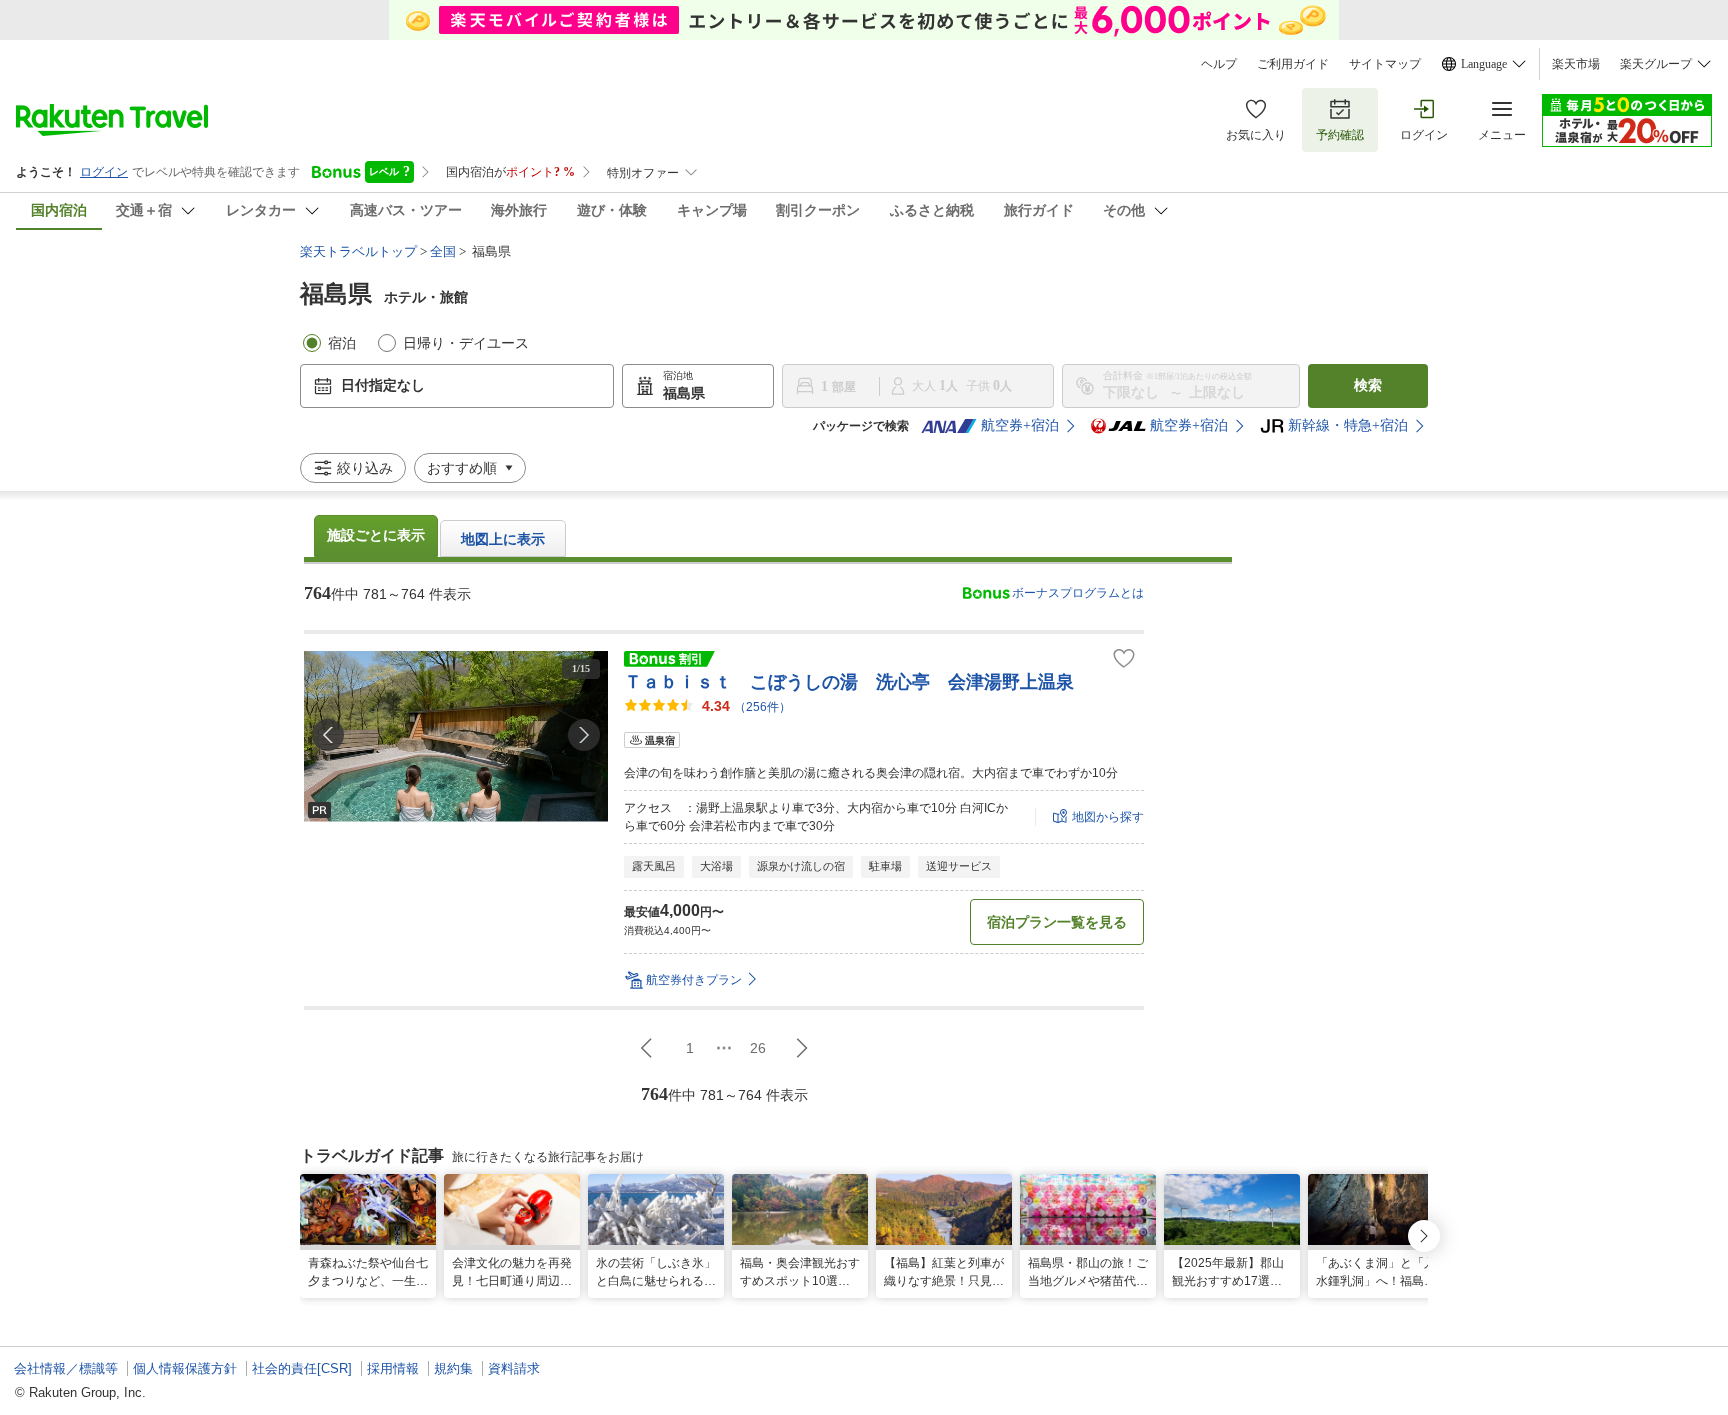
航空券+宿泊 (1020, 425)
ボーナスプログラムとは (1078, 593)
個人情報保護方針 (185, 1368)
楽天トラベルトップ (358, 252)
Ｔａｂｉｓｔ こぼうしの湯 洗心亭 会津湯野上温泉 (849, 682)
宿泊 (342, 343)
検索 (1368, 385)
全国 (443, 252)
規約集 (453, 1368)
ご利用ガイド (1293, 64)
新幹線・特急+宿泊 (1348, 425)
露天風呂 (654, 866)
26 (758, 1048)
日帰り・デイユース (466, 343)
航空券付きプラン (694, 980)
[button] (584, 735)
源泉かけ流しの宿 (801, 866)
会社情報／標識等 (66, 1368)
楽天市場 (1576, 64)
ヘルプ (1219, 64)
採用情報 (393, 1368)
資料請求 (514, 1368)
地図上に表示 (503, 539)
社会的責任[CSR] (302, 1368)
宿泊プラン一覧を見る (1057, 922)
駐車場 (885, 866)
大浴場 (716, 866)
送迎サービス (959, 866)
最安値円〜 (674, 910)
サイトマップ (1385, 64)
